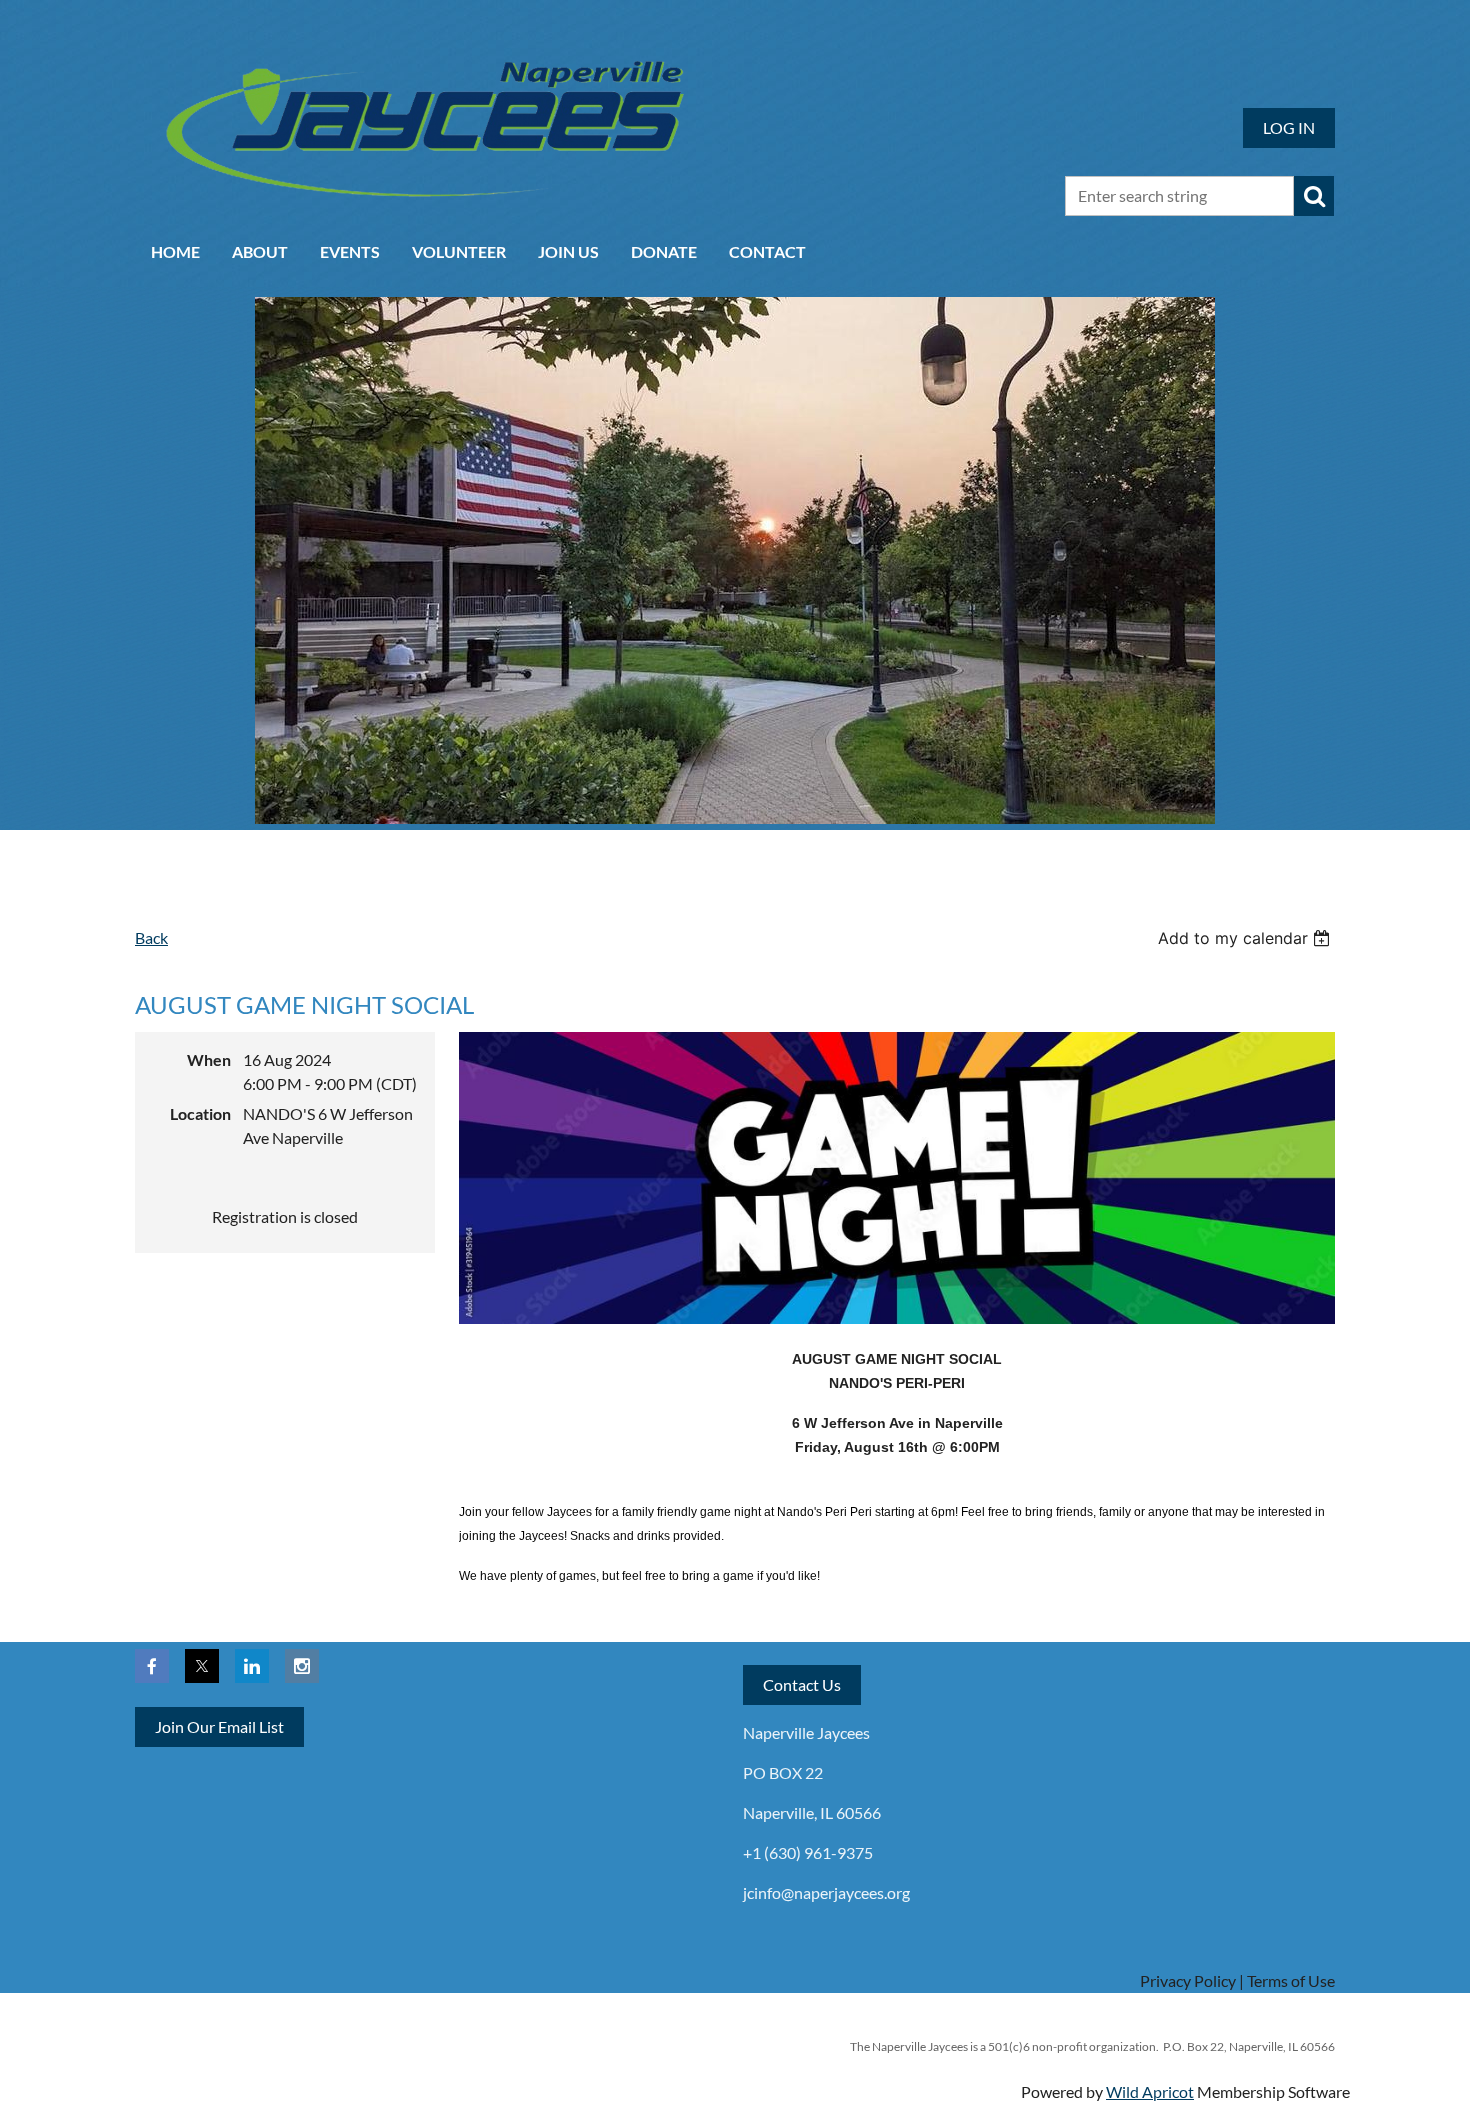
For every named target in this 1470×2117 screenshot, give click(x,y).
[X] (202, 1666)
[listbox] (1246, 938)
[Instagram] (302, 1666)
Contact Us (802, 1684)
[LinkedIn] (252, 1666)
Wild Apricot (1150, 2091)
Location (200, 1113)
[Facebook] (152, 1666)
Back (151, 937)
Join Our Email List (219, 1726)
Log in (1289, 127)
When (209, 1059)
